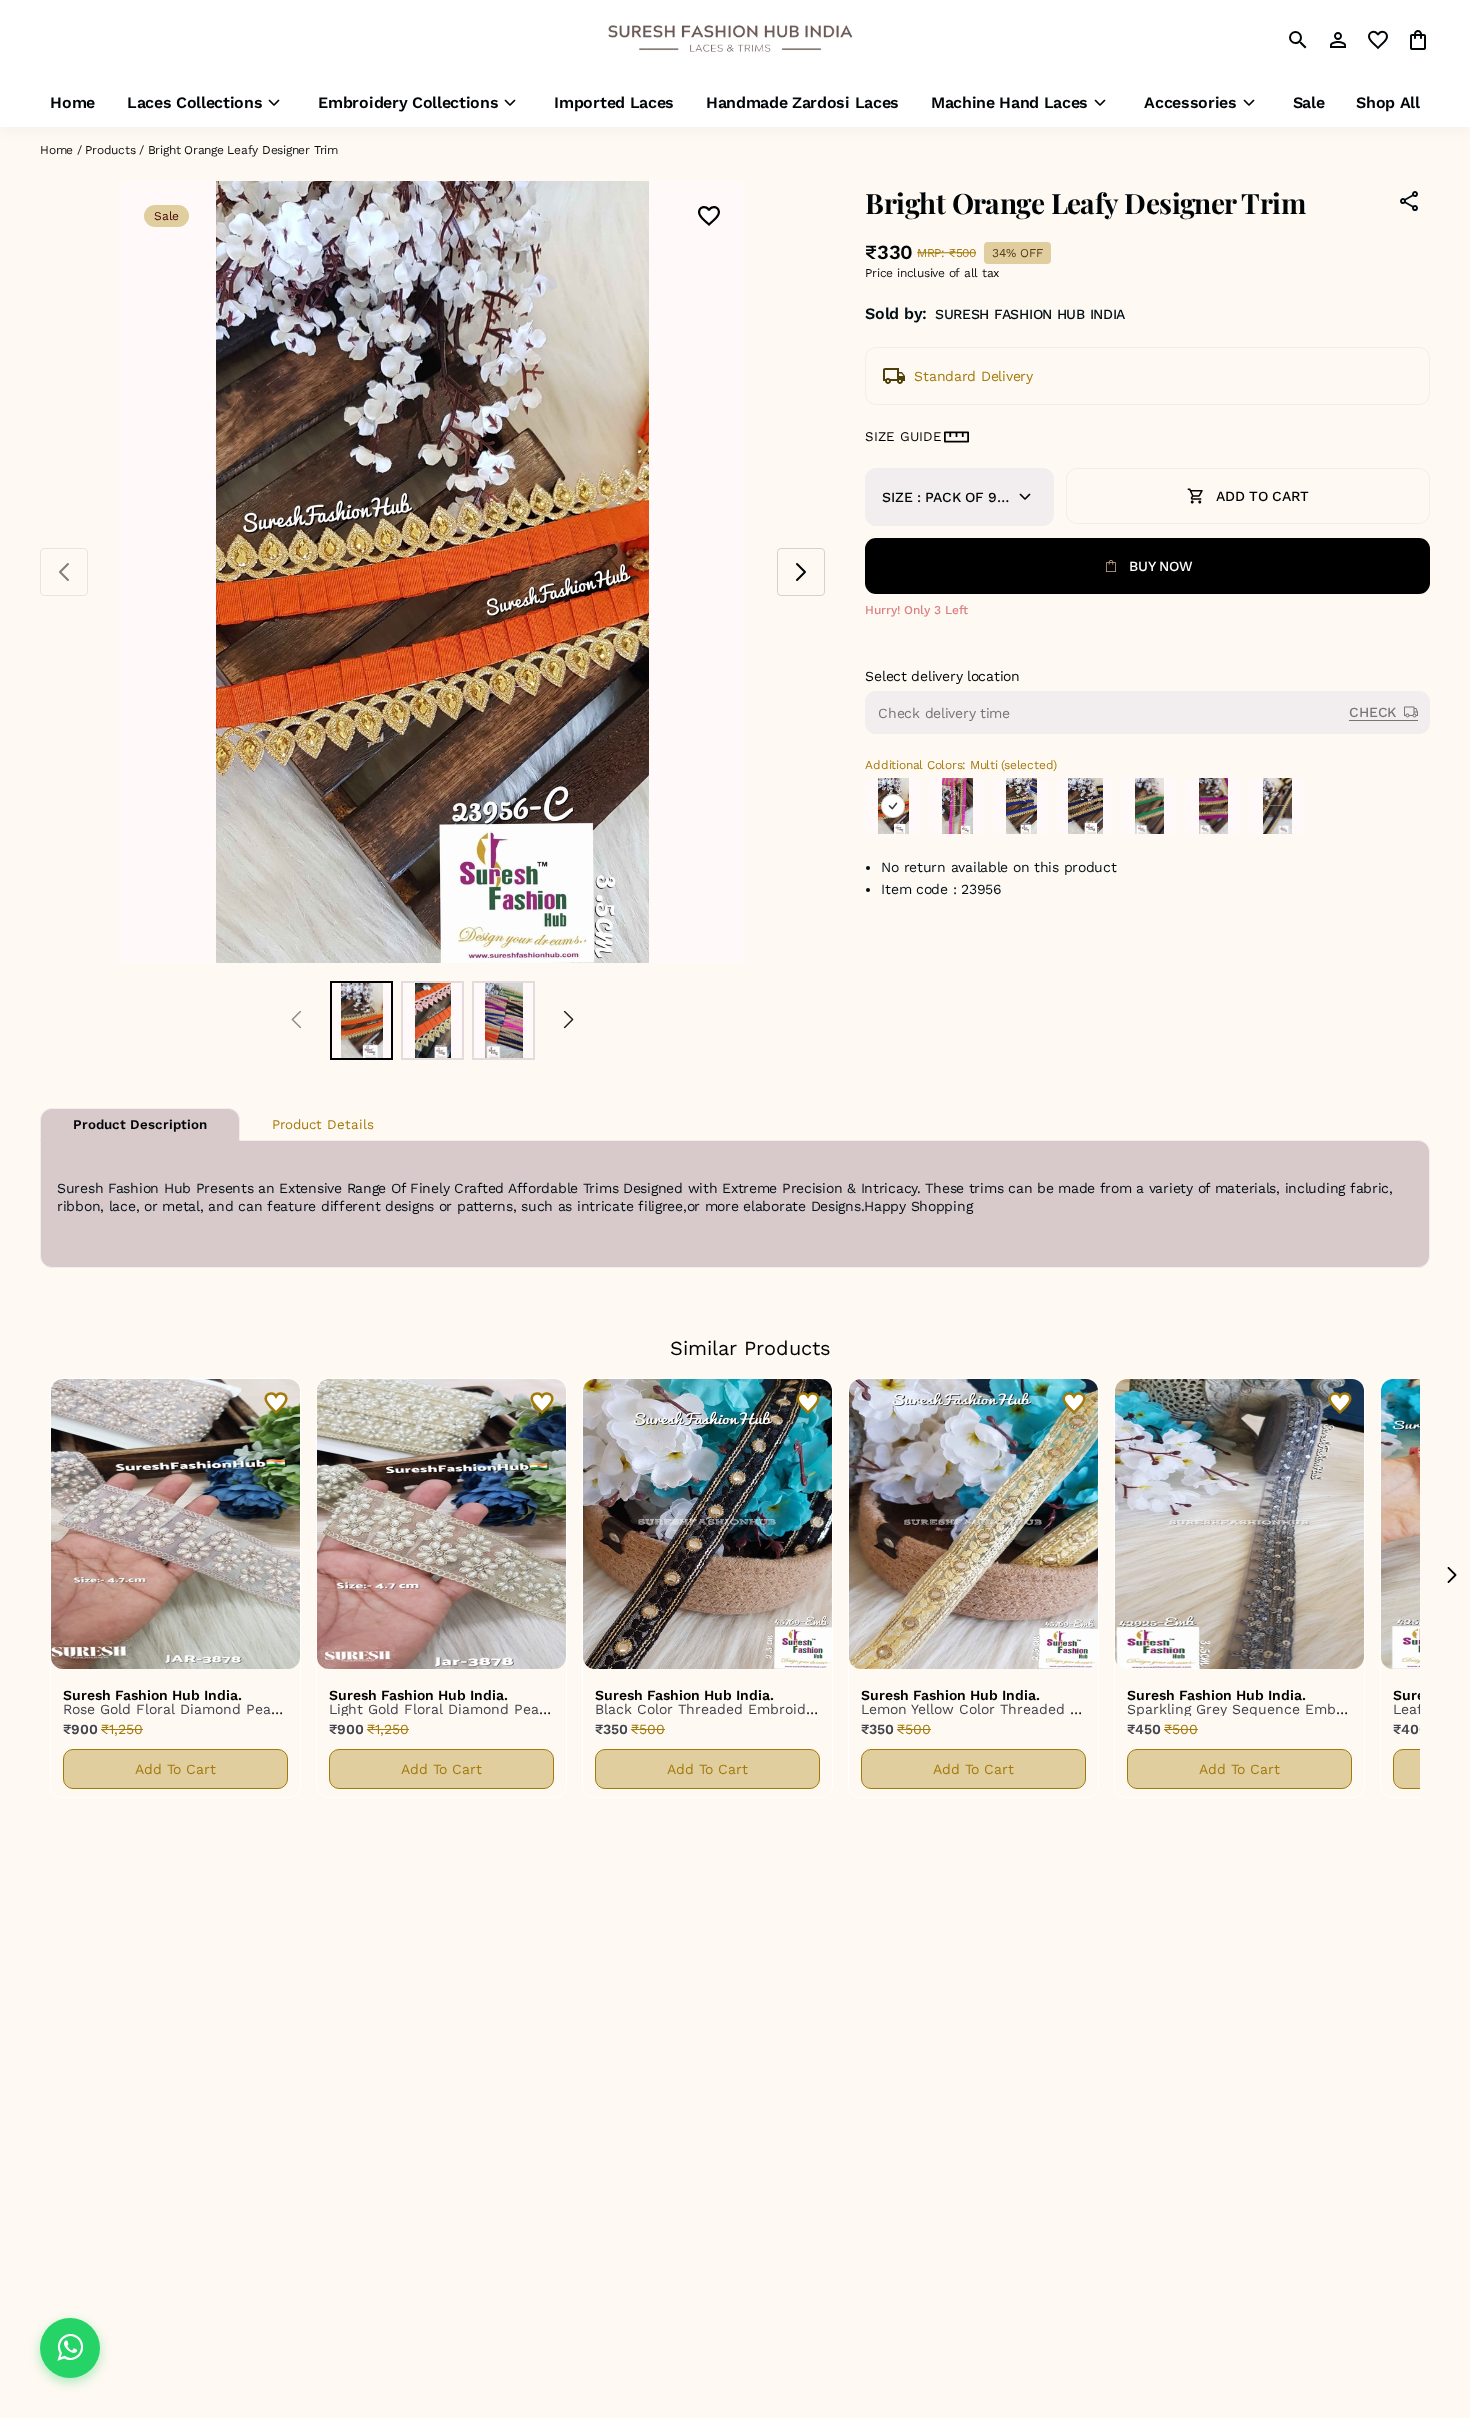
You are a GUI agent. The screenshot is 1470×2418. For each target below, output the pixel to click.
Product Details (323, 1124)
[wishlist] (1378, 40)
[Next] (568, 1020)
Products (110, 150)
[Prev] (296, 1020)
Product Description (140, 1124)
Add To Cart (175, 1769)
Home (56, 150)
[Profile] (1338, 40)
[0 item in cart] (1418, 40)
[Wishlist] (709, 217)
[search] (1298, 40)
